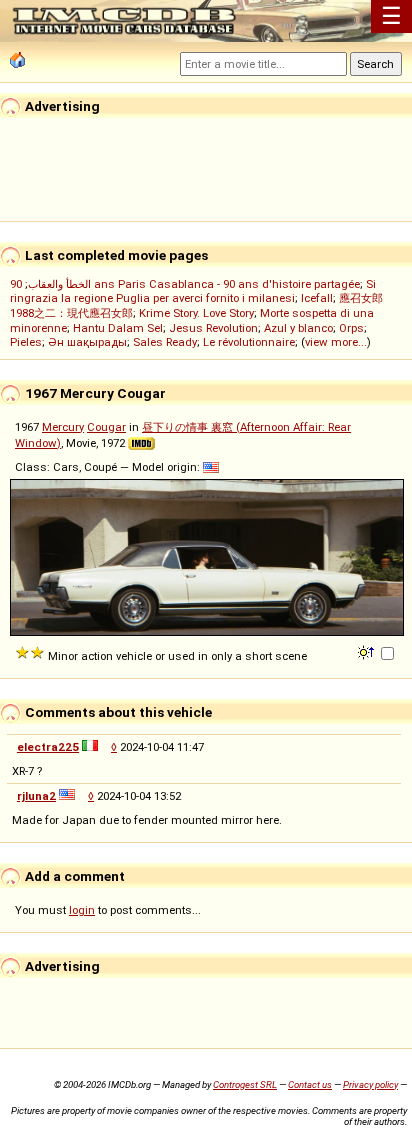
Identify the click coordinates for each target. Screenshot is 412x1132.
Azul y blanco (298, 328)
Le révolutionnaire (249, 342)
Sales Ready (165, 342)
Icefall (317, 298)
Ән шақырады (87, 342)
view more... (336, 342)
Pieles (26, 342)
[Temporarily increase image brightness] (367, 651)
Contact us (310, 1084)
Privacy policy (370, 1084)
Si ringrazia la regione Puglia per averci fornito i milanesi (193, 291)
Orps (351, 328)
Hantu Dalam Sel (118, 328)
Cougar (106, 427)
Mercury (63, 427)
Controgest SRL (245, 1084)
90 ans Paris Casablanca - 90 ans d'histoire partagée (185, 284)
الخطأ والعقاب (59, 284)
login (82, 910)
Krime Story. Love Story (196, 313)
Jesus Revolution (213, 328)
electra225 (48, 747)
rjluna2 (36, 796)
